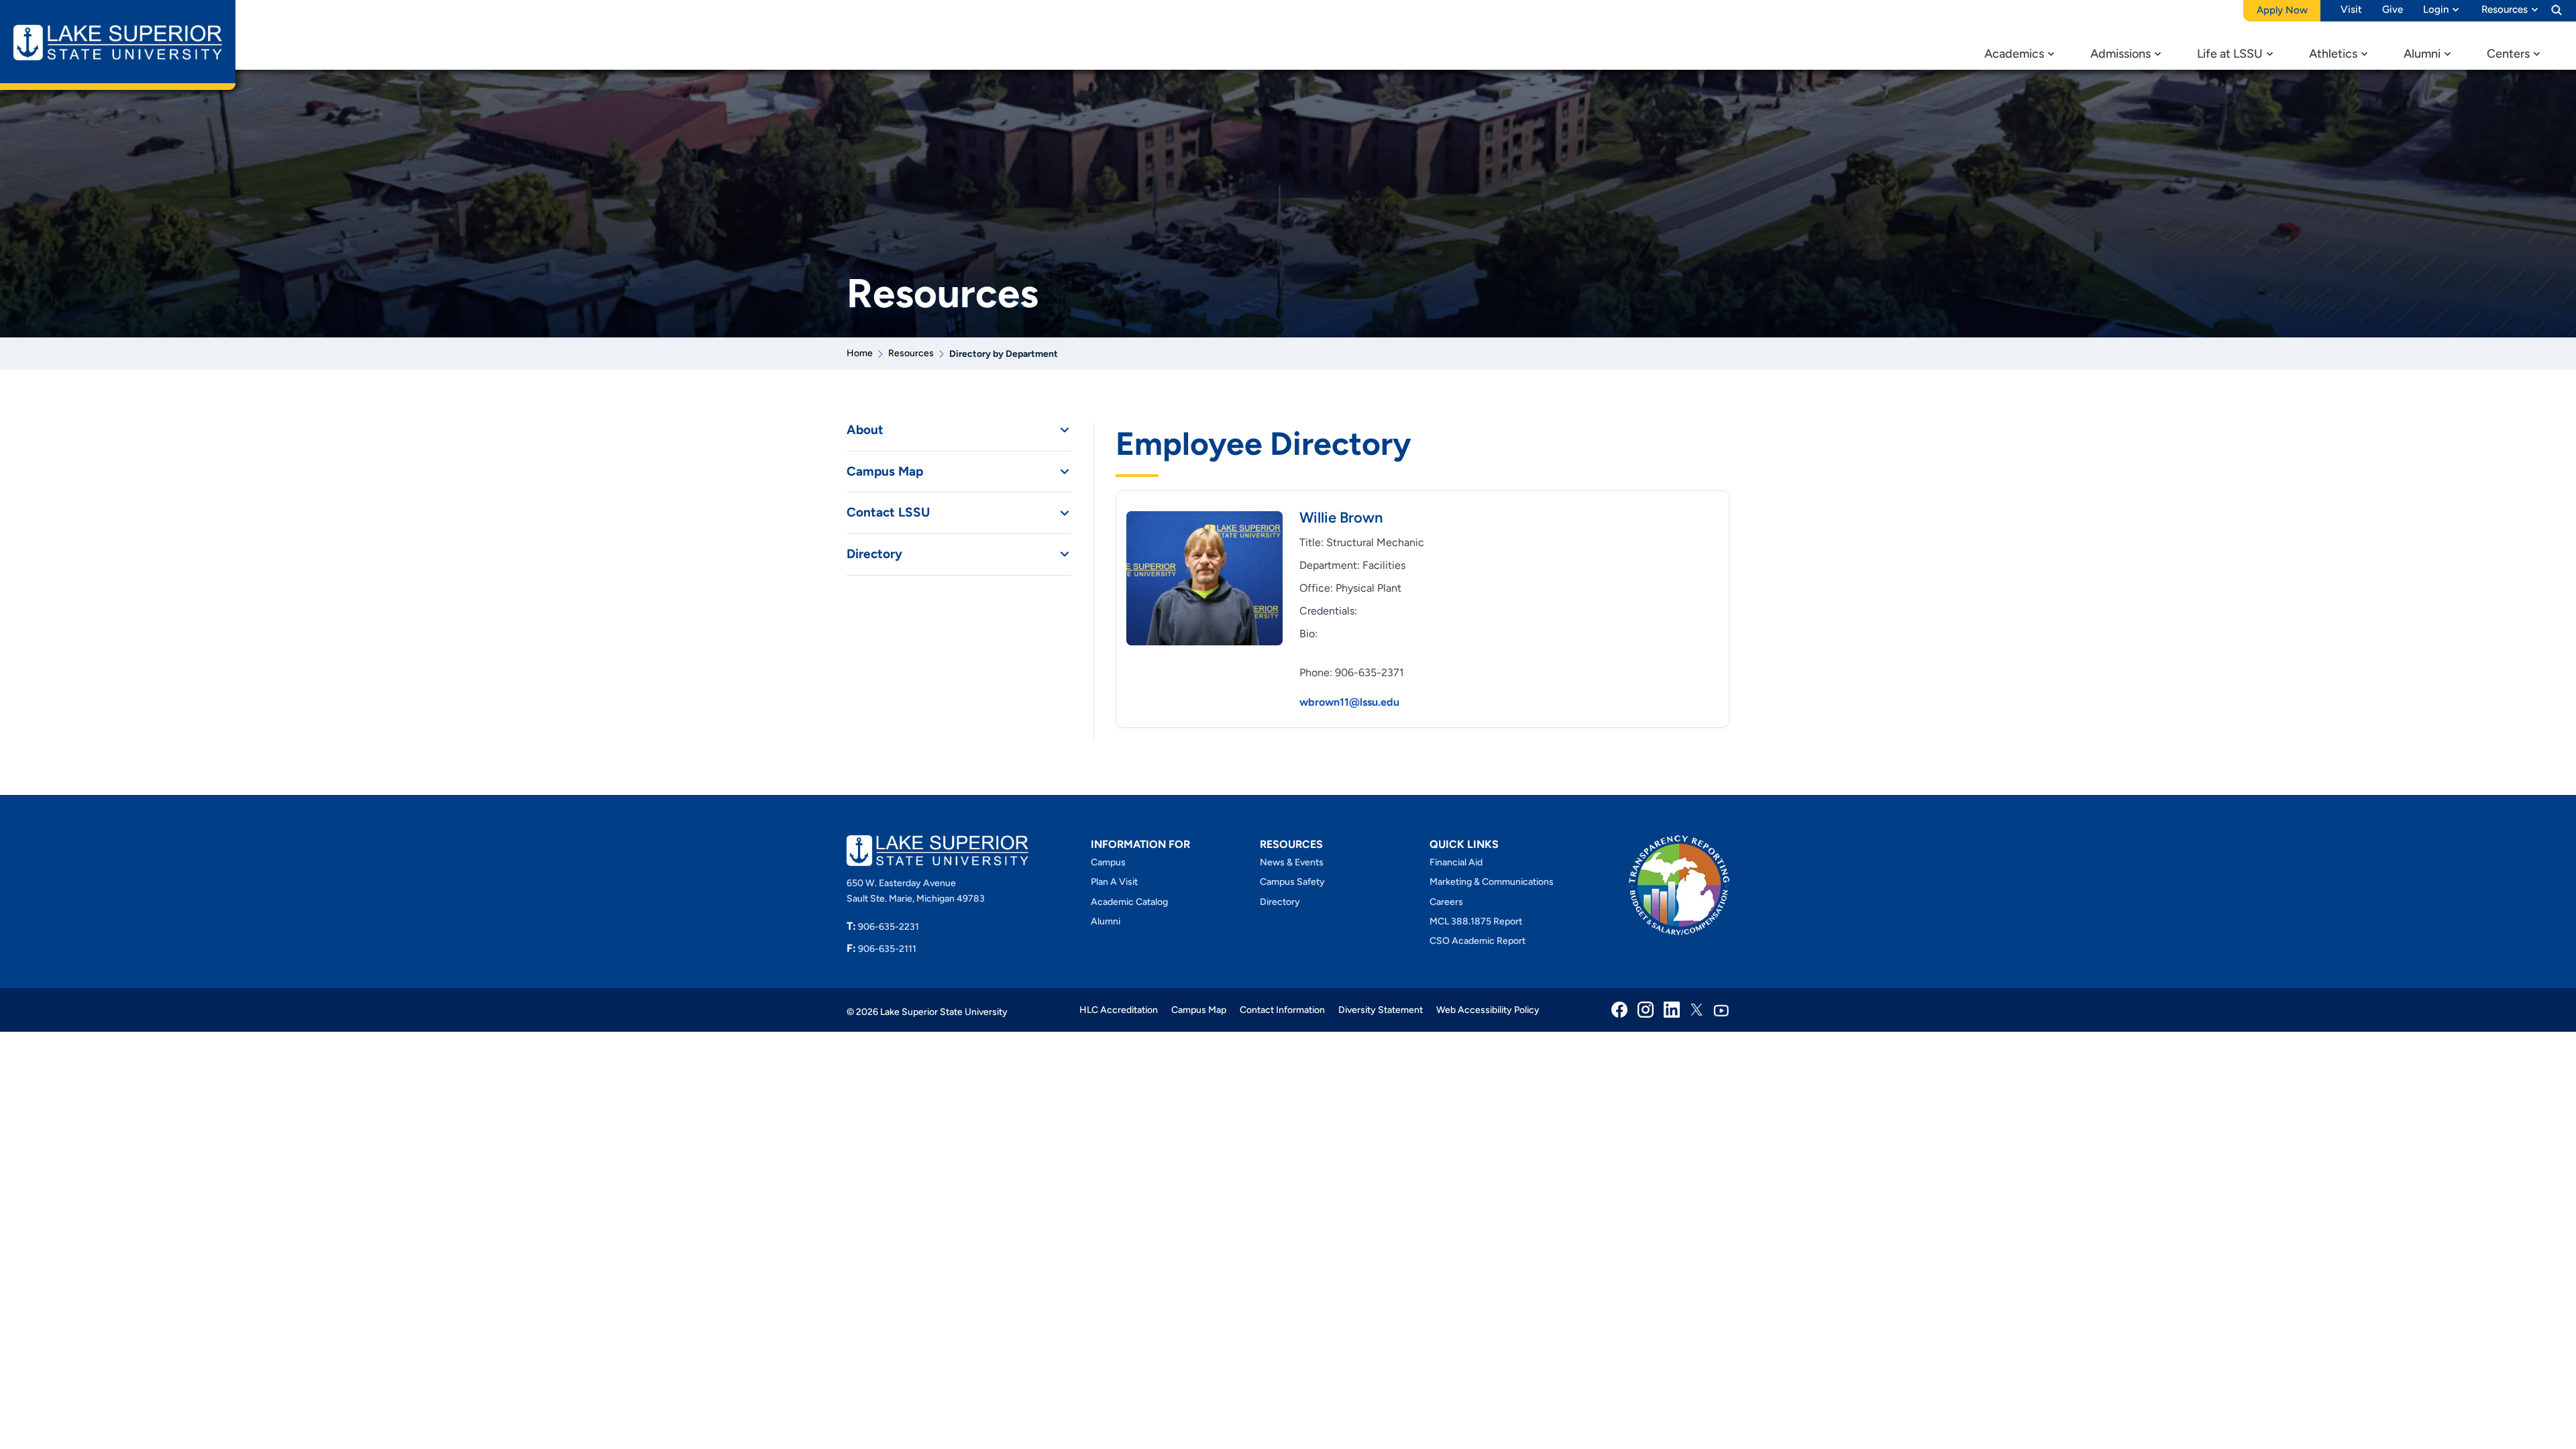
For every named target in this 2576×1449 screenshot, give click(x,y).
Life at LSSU (2230, 54)
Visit (2351, 9)
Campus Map (885, 472)
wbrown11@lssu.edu (1349, 702)
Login (2436, 9)
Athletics (2333, 54)
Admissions (2121, 54)
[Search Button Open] (2557, 9)
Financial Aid (1456, 862)
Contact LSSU (888, 513)
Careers (1446, 902)
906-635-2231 (883, 927)
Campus (1108, 862)
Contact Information (1282, 1010)
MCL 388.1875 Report (1476, 921)
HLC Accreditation (1119, 1010)
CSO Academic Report (1478, 941)
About (865, 430)
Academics (2014, 54)
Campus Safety (1292, 882)
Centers (2508, 54)
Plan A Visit (1114, 882)
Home (860, 353)
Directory (874, 554)
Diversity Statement (1381, 1010)
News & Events (1292, 862)
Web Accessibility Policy (1488, 1010)
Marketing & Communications (1492, 882)
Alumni (2422, 54)
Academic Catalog (1129, 902)
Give (2393, 9)
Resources (2505, 9)
